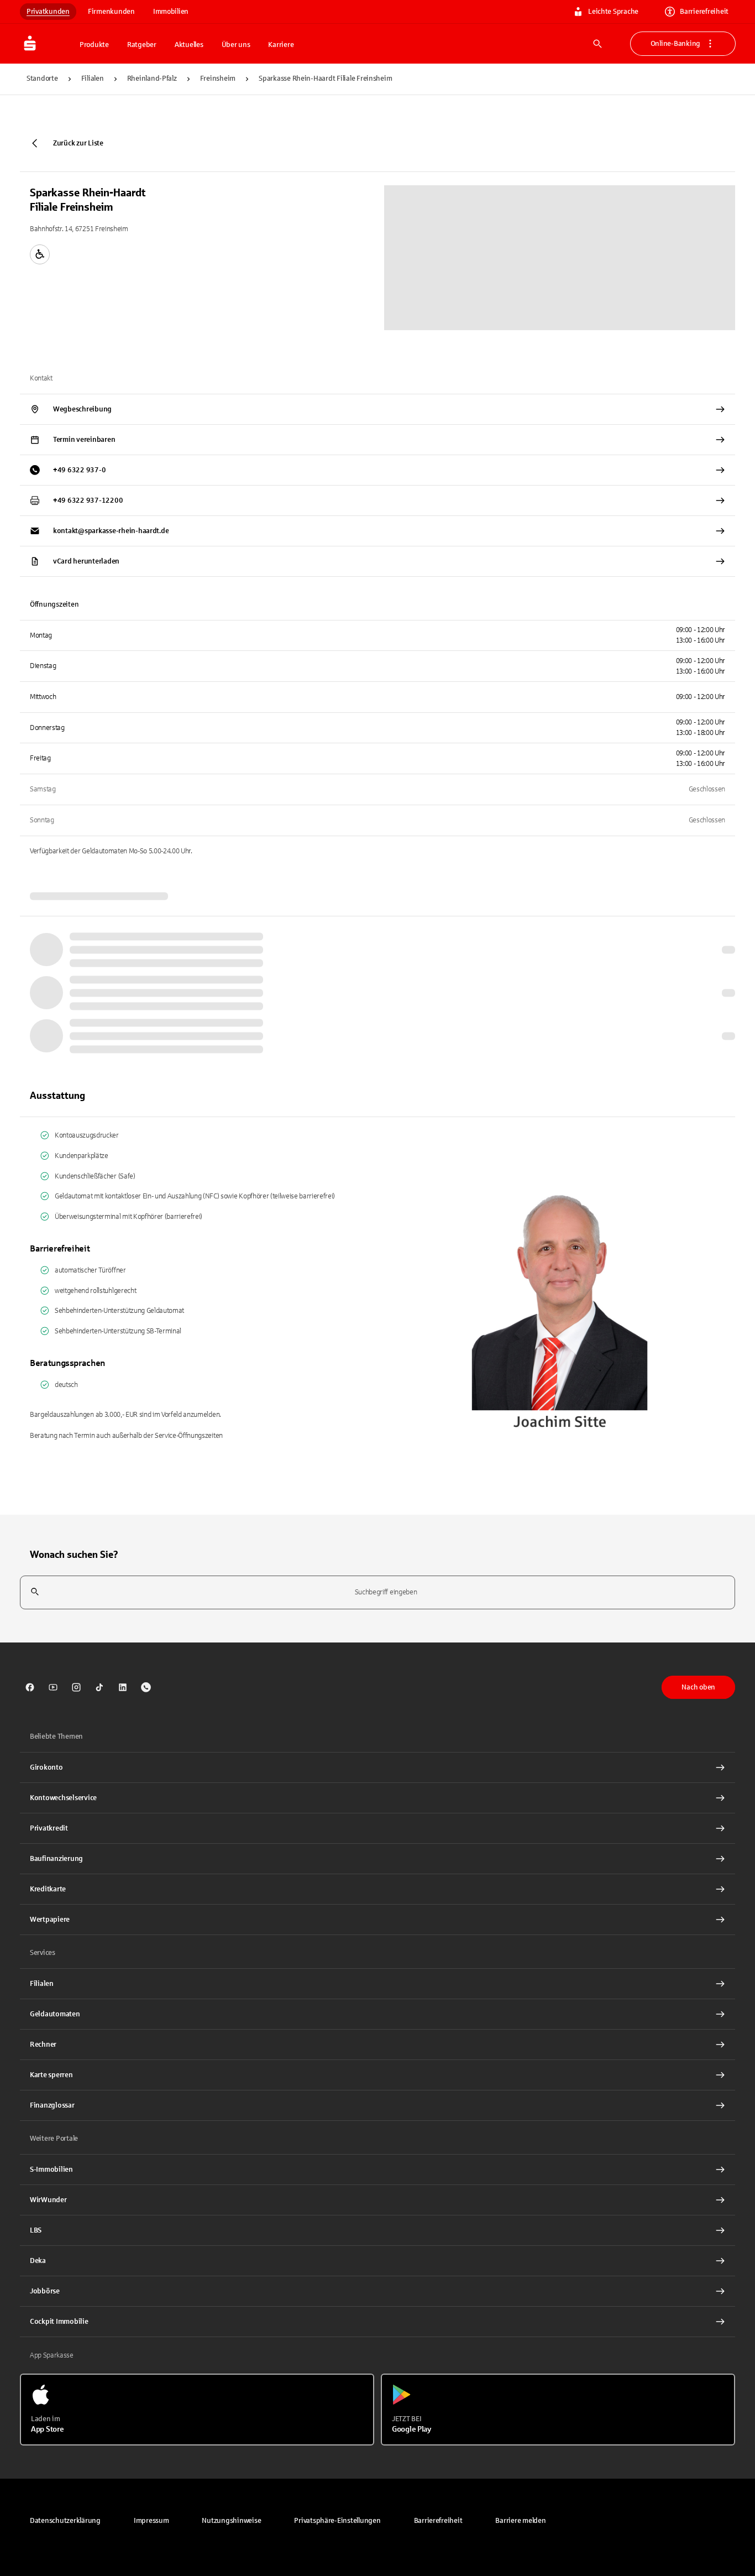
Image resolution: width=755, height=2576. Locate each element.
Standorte (42, 79)
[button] (337, 2521)
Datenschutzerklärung (65, 2521)
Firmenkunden (111, 12)
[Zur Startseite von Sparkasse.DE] (46, 44)
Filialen (93, 79)
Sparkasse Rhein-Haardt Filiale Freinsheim (325, 79)
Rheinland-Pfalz (152, 79)
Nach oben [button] (698, 1687)
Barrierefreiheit (704, 12)
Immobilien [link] (171, 12)
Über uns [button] (236, 45)
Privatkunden (48, 12)
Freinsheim (218, 79)
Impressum (151, 2521)
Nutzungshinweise (231, 2521)
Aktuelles (189, 45)
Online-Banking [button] (675, 44)
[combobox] (377, 1592)
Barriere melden (520, 2521)
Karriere (281, 45)
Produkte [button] (94, 45)
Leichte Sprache (613, 12)
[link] (30, 1687)
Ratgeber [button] (142, 45)
